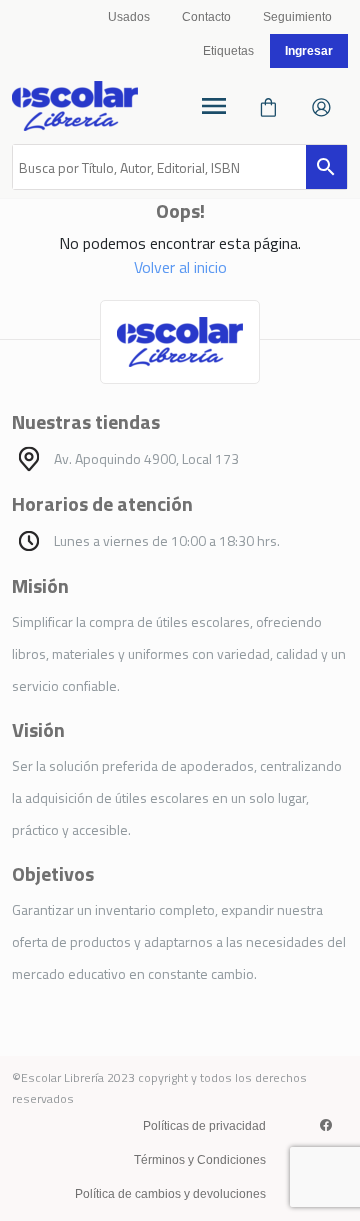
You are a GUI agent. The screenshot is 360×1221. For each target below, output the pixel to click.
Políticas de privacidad (204, 1126)
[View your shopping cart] (268, 106)
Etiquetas (228, 51)
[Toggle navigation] (214, 106)
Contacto (206, 17)
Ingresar (309, 51)
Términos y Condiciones (200, 1160)
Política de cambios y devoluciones (170, 1194)
